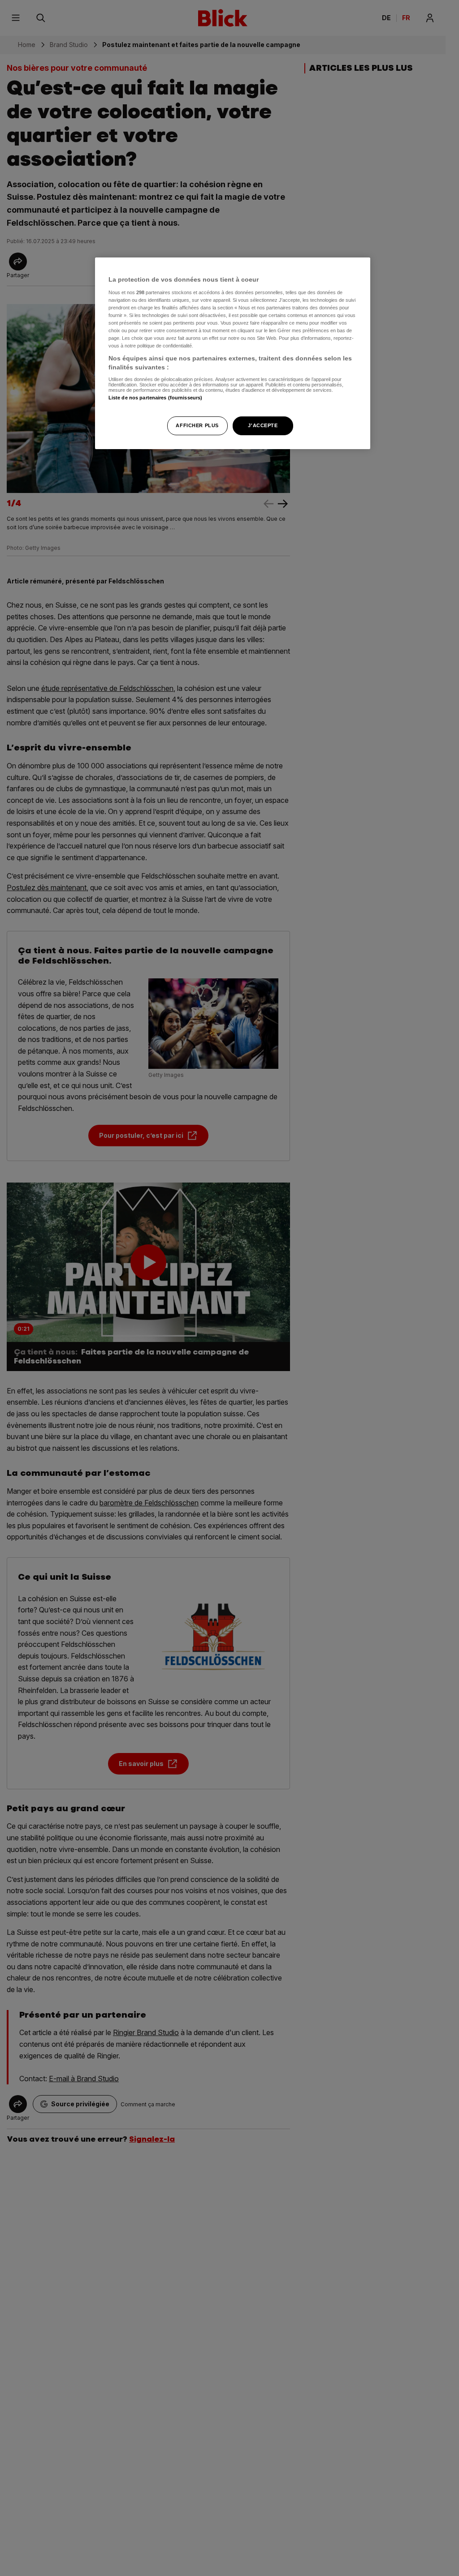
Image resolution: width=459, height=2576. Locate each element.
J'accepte (263, 425)
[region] (233, 353)
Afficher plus (197, 425)
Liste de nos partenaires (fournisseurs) (155, 398)
